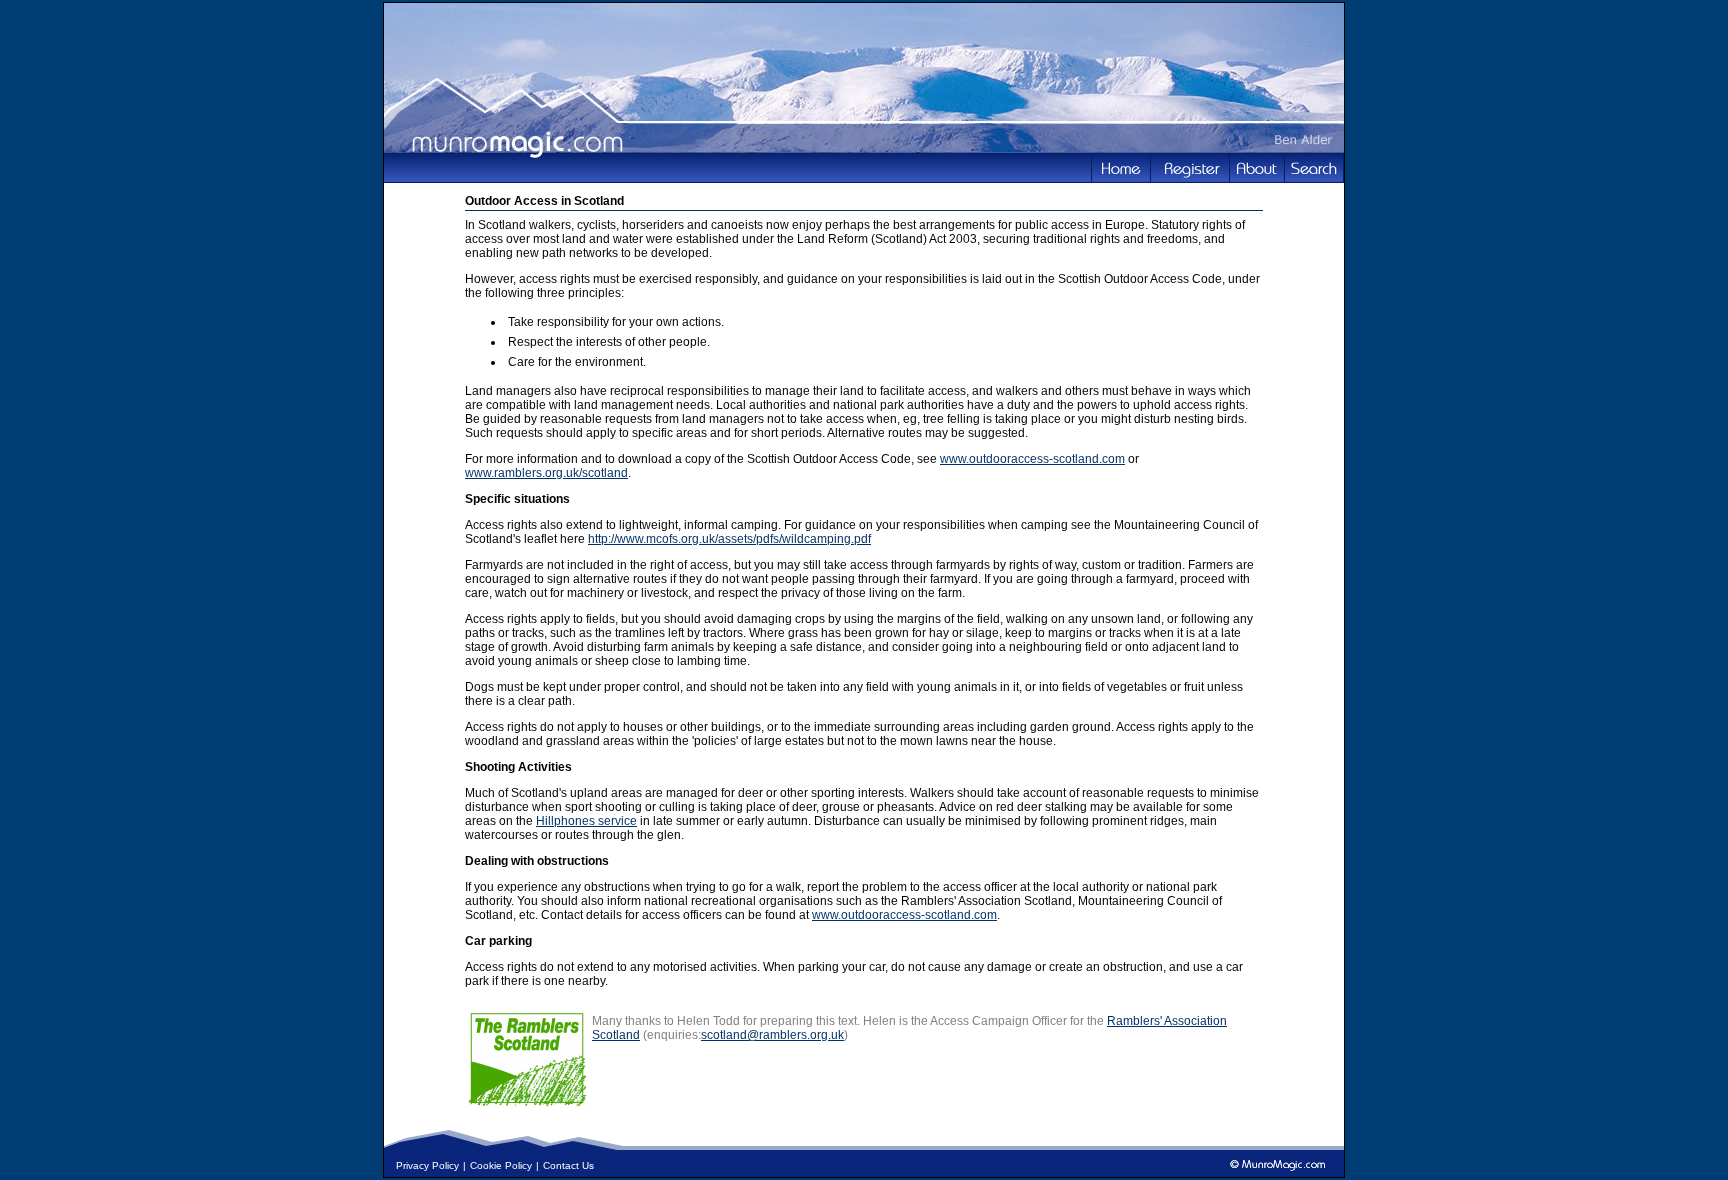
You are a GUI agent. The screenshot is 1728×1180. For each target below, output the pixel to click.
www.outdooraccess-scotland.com (1032, 459)
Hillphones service (586, 821)
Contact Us (568, 1165)
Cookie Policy (501, 1165)
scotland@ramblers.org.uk (772, 1035)
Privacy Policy (427, 1165)
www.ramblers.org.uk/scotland (546, 473)
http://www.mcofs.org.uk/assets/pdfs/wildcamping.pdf (729, 539)
